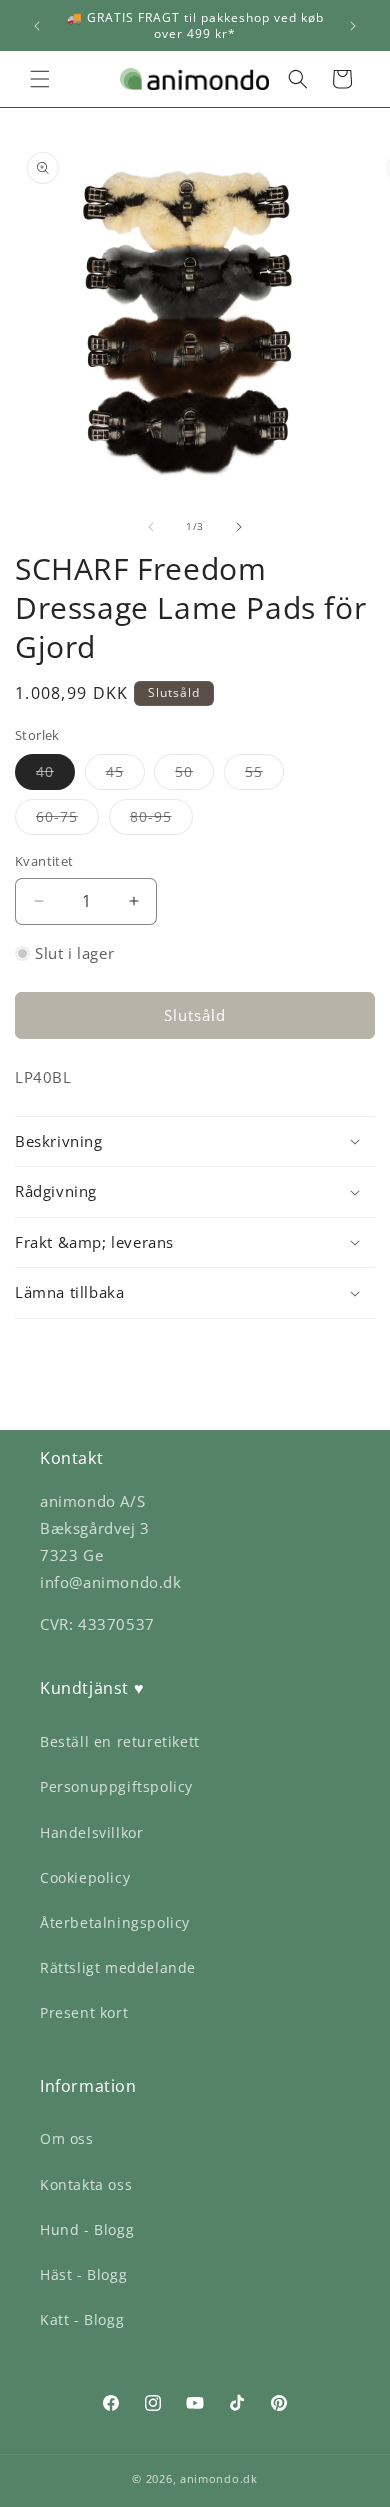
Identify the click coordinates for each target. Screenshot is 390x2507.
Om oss (67, 2138)
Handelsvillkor (91, 1832)
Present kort (84, 2012)
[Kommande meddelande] (353, 26)
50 (194, 775)
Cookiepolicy (85, 1877)
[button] (40, 79)
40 (55, 775)
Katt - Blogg (82, 2319)
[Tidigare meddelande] (37, 26)
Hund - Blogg (87, 2229)
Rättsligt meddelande (118, 1967)
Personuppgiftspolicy (116, 1786)
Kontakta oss (86, 2184)
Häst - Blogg (83, 2274)
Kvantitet (44, 861)
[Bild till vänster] (151, 527)
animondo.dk (219, 2478)
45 (125, 775)
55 (264, 775)
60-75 (67, 820)
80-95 (161, 820)
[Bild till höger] (239, 527)
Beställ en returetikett (120, 1741)
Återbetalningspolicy (115, 1922)
